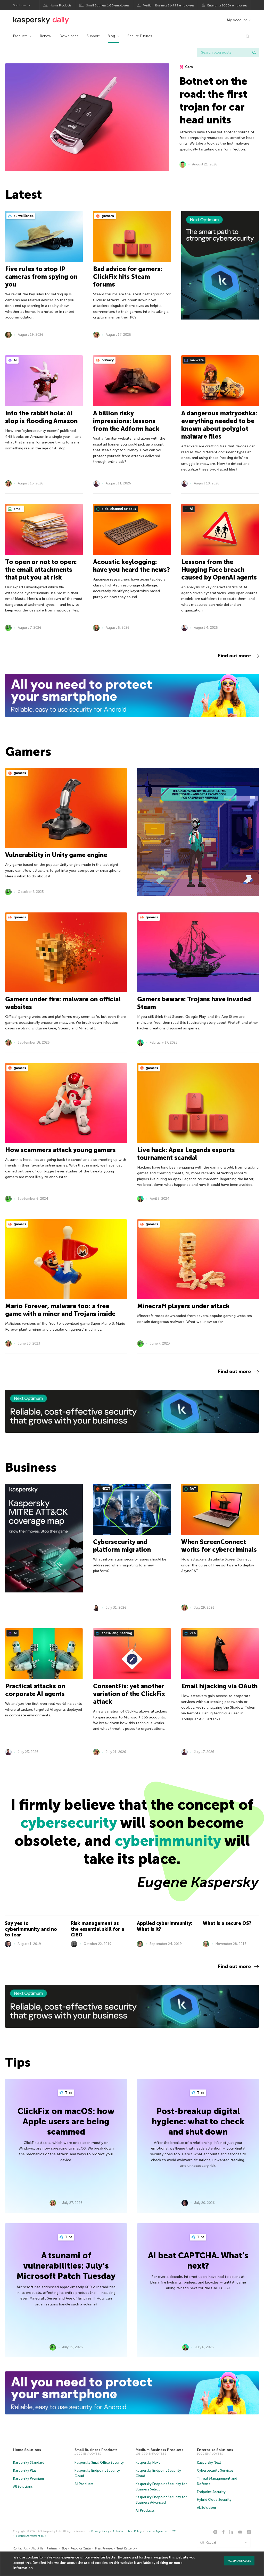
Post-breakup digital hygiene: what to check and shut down (198, 2121)
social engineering (117, 1633)
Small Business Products (96, 2450)
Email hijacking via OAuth (219, 1686)
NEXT (106, 1489)
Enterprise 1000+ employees (227, 5)
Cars (189, 67)
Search (254, 53)
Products (20, 36)
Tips (68, 2093)
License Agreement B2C (161, 2531)
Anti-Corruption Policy (127, 2531)
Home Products (61, 5)
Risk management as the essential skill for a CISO (98, 1929)
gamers (107, 216)
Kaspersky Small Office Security (99, 2462)
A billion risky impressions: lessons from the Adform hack (126, 421)
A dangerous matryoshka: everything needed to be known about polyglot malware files (219, 425)
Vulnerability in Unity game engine (56, 855)
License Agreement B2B (31, 2536)
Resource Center (81, 2549)
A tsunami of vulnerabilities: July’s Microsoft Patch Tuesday (66, 2266)
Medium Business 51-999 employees (168, 5)
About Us (37, 2549)
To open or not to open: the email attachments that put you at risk (41, 570)
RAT (193, 1489)
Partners (52, 2549)
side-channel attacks (118, 509)
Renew (46, 36)
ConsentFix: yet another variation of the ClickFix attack (129, 1694)
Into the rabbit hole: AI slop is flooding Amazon (41, 417)
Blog (111, 36)
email (18, 509)
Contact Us (20, 2549)
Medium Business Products (159, 2450)
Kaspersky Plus (25, 2470)
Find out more (234, 656)
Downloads (69, 36)
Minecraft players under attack (183, 1306)
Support (93, 36)
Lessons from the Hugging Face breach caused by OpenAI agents (219, 570)
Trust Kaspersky (127, 2549)
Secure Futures (140, 36)
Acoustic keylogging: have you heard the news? (131, 566)
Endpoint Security (211, 2492)
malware (196, 360)
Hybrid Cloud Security (214, 2500)
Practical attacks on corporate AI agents (35, 1690)
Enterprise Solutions (215, 2450)
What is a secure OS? (227, 1923)
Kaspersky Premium (28, 2478)
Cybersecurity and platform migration (122, 1546)
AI (15, 360)
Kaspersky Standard (29, 2462)
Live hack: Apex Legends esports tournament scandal (186, 1154)
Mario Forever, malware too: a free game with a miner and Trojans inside (60, 1310)
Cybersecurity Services (215, 2470)
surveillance (23, 216)
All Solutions (23, 2486)
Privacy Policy (100, 2531)
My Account (237, 20)
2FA (192, 1633)
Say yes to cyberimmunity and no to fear (31, 1929)
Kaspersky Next (148, 2462)
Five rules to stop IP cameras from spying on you (41, 277)
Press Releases (104, 2549)
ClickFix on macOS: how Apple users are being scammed (66, 2121)
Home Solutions (27, 2450)
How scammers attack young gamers (60, 1150)
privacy (107, 360)
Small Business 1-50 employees (108, 5)
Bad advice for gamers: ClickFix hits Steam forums (128, 277)
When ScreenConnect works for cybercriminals (219, 1546)
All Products (84, 2484)
